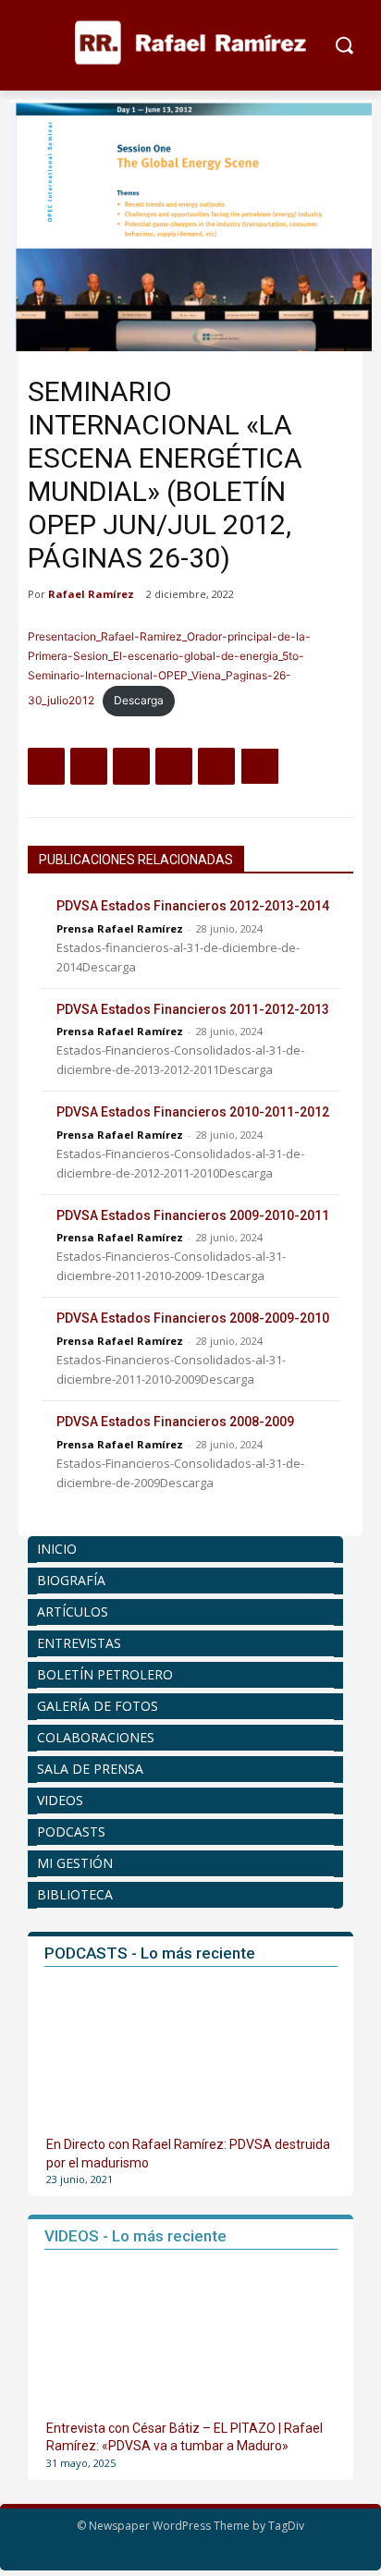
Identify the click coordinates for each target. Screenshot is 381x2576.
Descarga (139, 700)
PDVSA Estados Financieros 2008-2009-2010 (193, 1318)
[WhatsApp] (174, 766)
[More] (260, 766)
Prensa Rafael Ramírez (120, 928)
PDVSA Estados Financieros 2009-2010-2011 (193, 1215)
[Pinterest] (131, 766)
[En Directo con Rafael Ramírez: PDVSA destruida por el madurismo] (193, 2054)
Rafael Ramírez (91, 594)
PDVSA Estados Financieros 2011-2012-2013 (193, 1009)
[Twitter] (89, 766)
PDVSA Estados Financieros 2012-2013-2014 (193, 906)
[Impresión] (216, 766)
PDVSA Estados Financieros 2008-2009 (175, 1422)
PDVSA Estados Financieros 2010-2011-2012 (193, 1112)
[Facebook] (46, 766)
